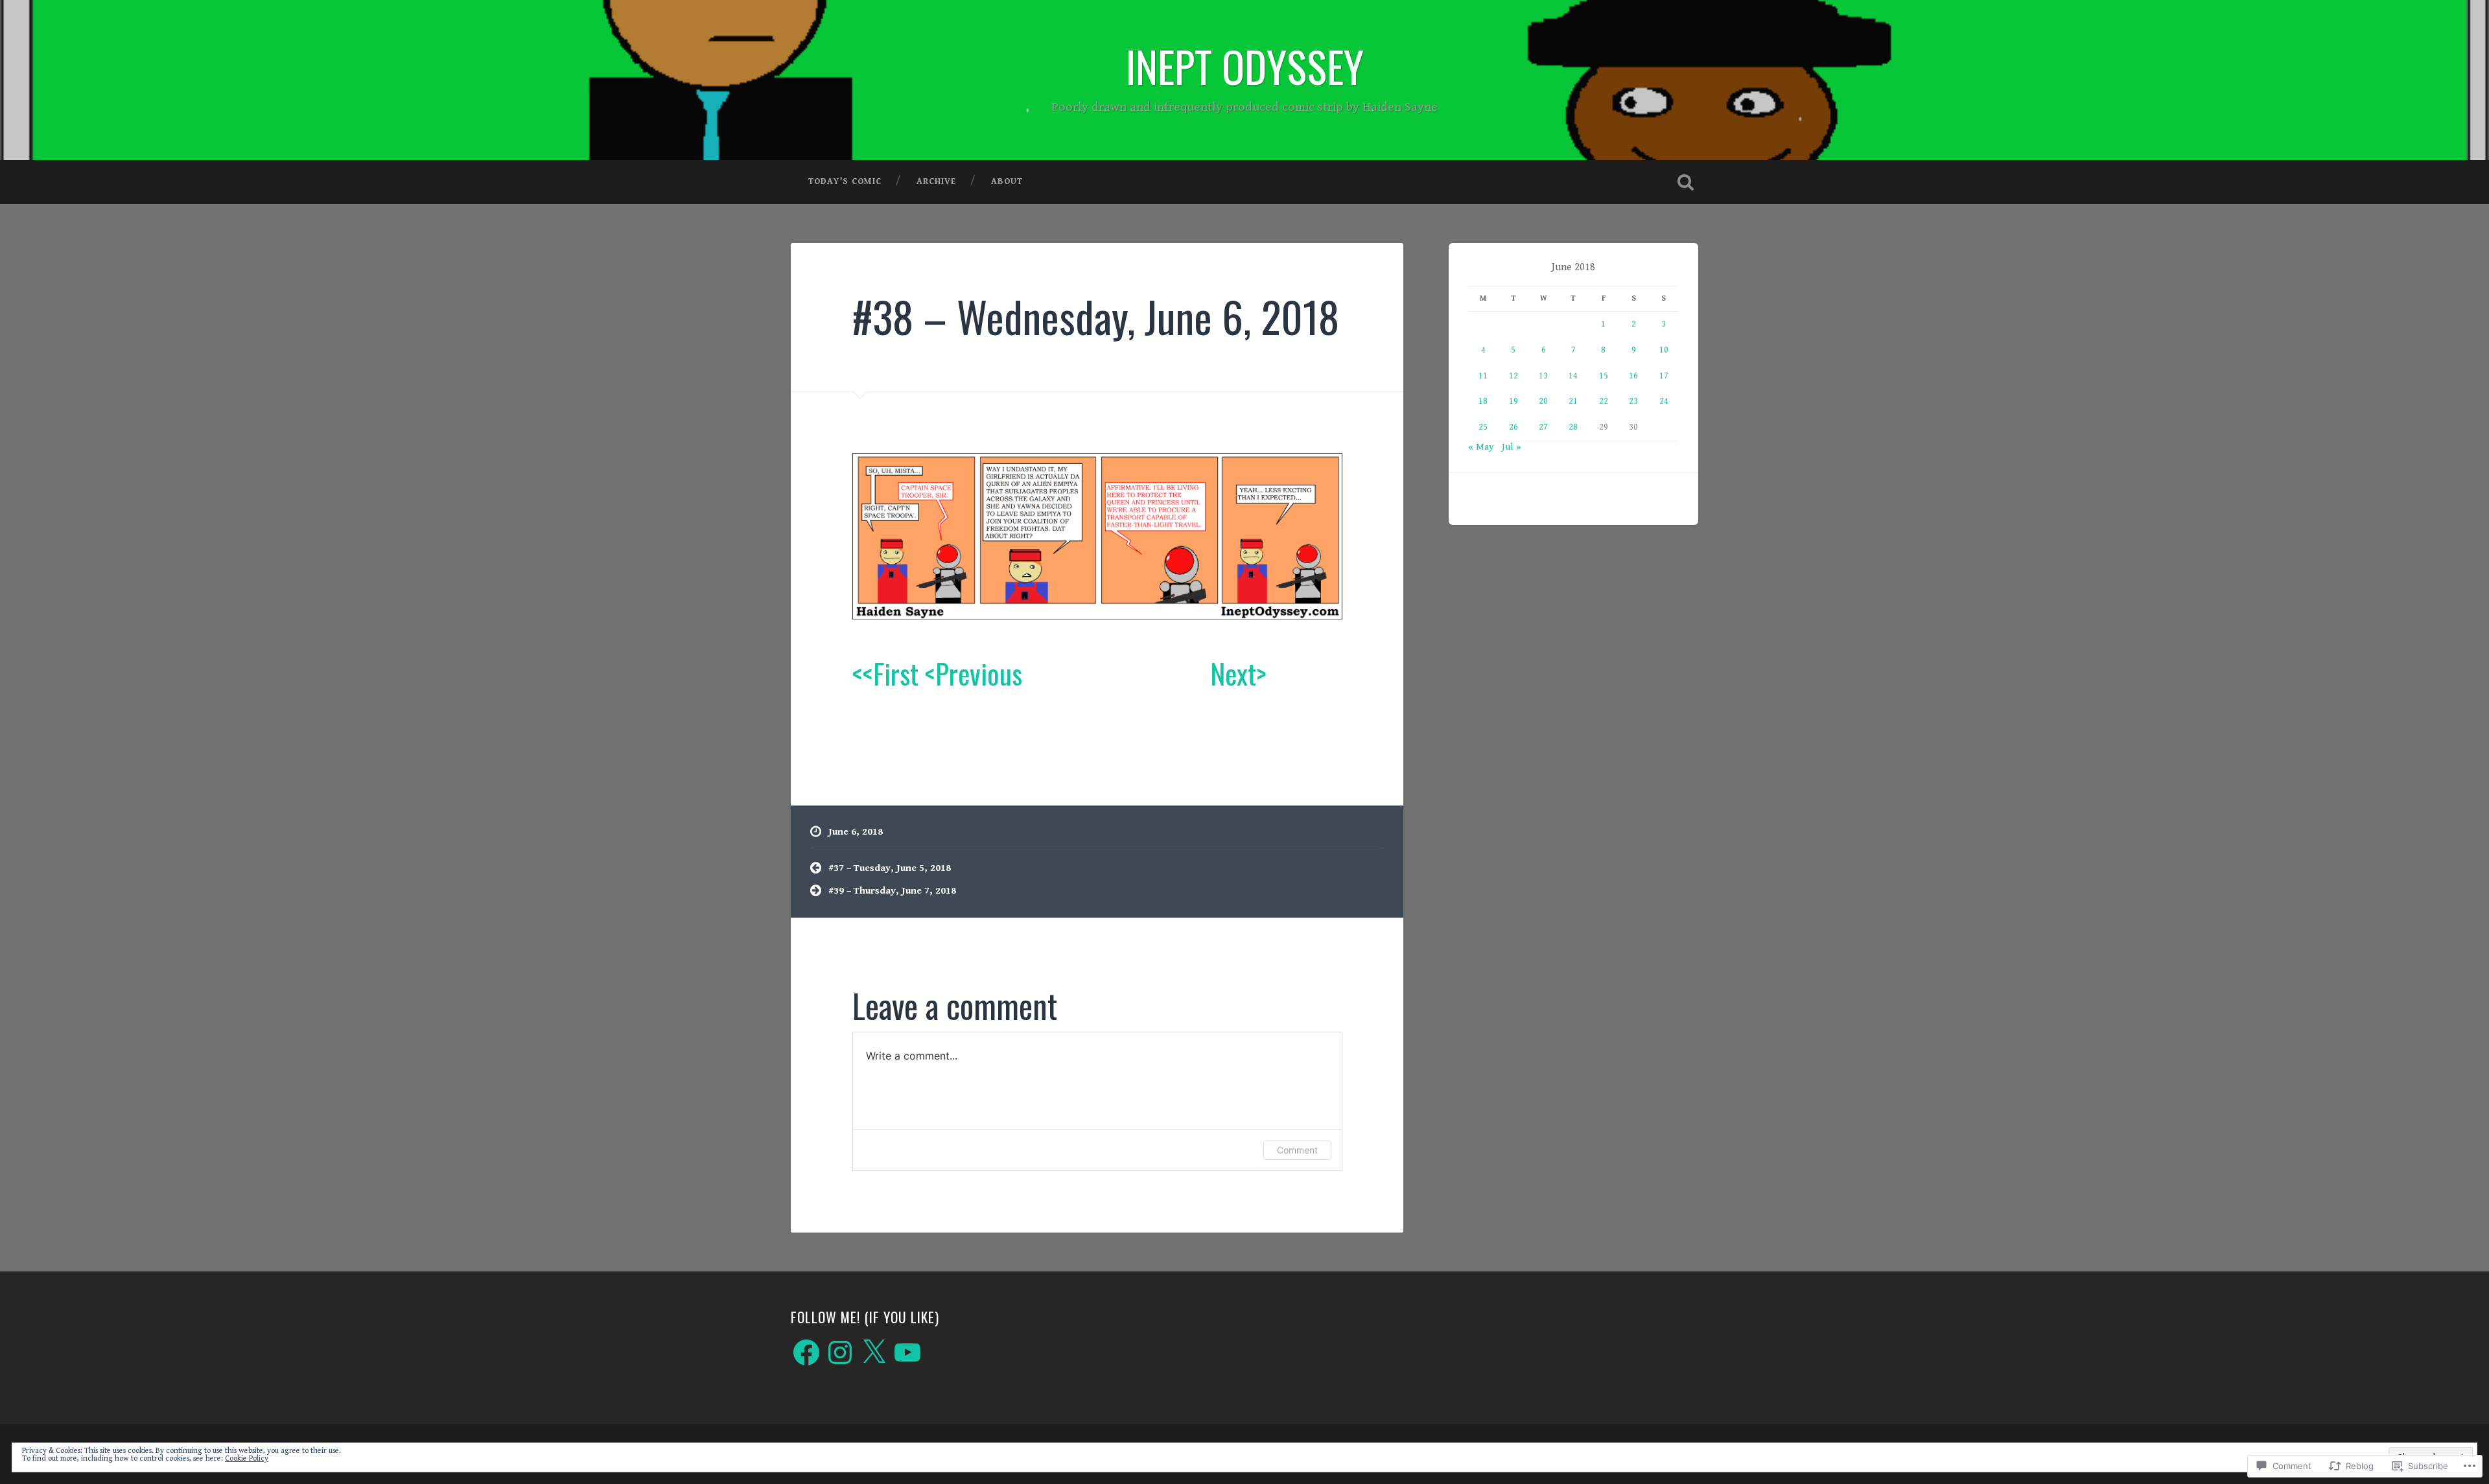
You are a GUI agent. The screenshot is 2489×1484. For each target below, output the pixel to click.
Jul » (1512, 447)
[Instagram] (840, 1352)
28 (1573, 427)
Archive (936, 181)
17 (1664, 376)
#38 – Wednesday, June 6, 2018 (1096, 316)
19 (1513, 401)
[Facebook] (806, 1352)
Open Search (1685, 182)
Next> (1238, 673)
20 (1543, 401)
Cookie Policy (247, 1458)
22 (1604, 401)
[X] (874, 1352)
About (1007, 181)
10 (1664, 350)
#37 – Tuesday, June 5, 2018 (890, 868)
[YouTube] (907, 1352)
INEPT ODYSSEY (1245, 66)
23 (1633, 401)
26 (1513, 427)
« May (1481, 447)
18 (1483, 401)
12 (1513, 376)
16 (1633, 376)
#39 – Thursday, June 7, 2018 (892, 891)
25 (1483, 427)
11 (1483, 376)
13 (1543, 376)
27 (1543, 427)
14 (1573, 376)
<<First (885, 673)
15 (1604, 376)
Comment (1297, 1150)
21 (1573, 401)
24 (1664, 401)
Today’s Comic (845, 181)
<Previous (974, 673)
